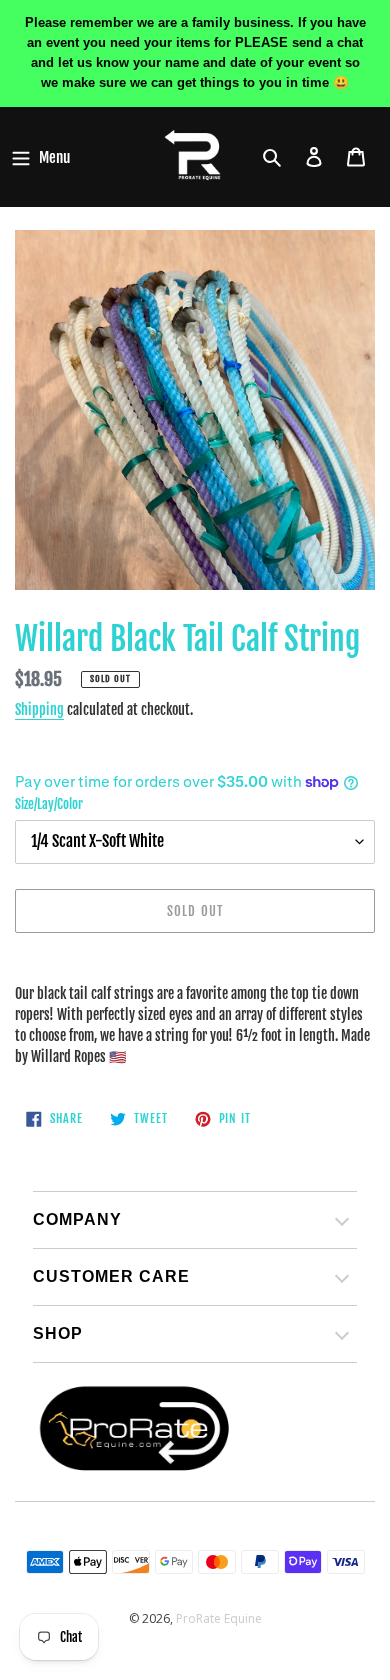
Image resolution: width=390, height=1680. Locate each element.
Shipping (39, 709)
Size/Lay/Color (49, 804)
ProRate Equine (219, 1618)
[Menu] (40, 157)
